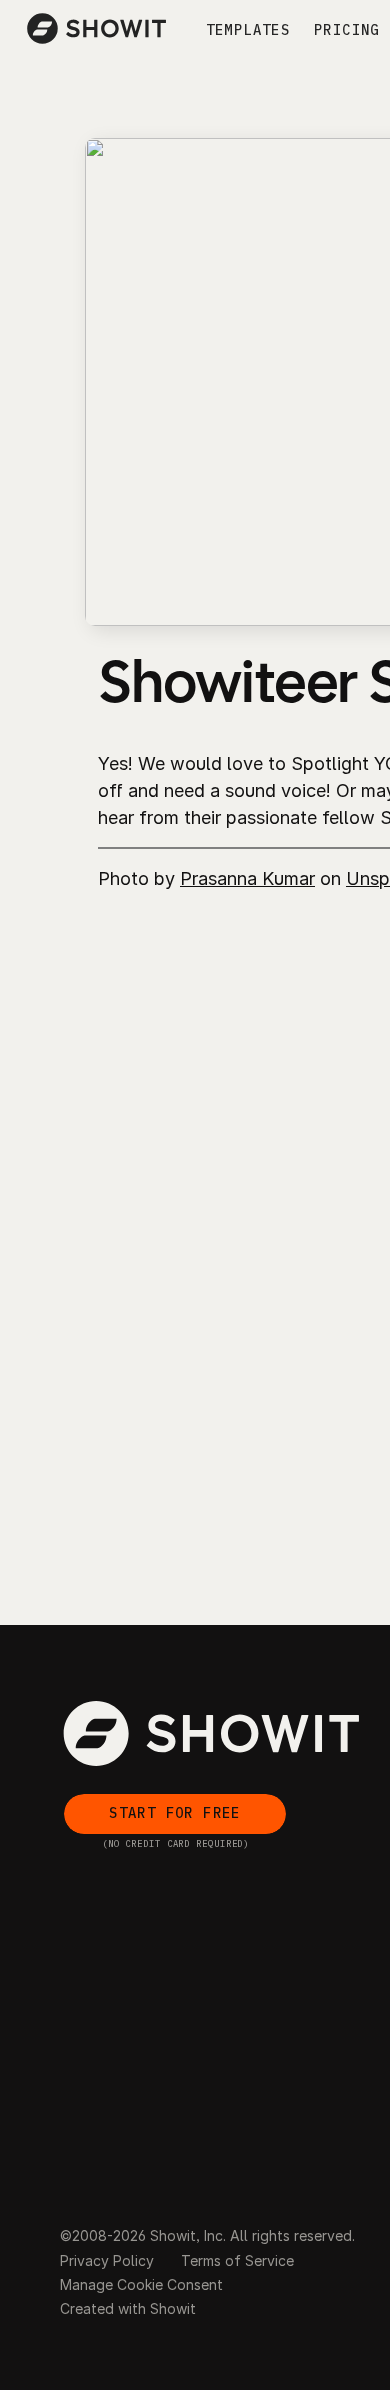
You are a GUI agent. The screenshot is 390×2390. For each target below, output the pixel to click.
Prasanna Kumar (247, 878)
